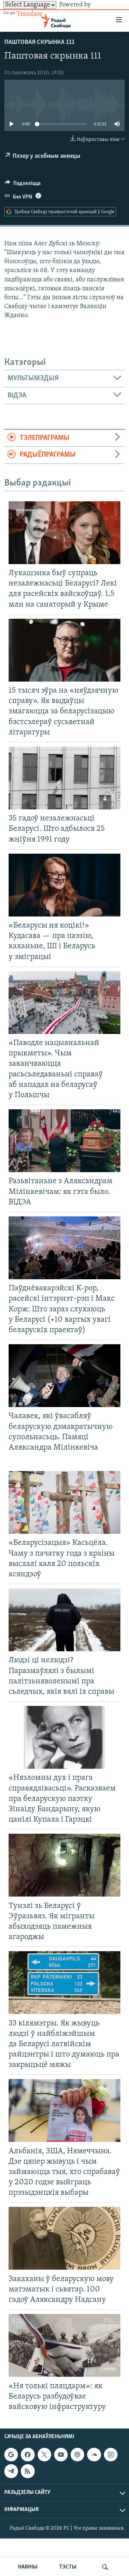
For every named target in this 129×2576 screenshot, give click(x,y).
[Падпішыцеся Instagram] (111, 2455)
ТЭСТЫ (68, 2567)
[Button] (23, 185)
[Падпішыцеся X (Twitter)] (44, 2455)
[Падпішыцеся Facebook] (28, 2455)
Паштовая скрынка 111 (39, 42)
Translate (29, 14)
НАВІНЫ (28, 2567)
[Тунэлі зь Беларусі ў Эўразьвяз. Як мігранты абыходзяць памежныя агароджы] (64, 1865)
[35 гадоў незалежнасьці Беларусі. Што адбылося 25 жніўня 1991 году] (64, 778)
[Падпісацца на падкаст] (77, 2455)
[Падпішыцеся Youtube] (61, 2455)
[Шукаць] (105, 2567)
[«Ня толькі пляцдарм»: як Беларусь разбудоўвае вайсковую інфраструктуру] (64, 2345)
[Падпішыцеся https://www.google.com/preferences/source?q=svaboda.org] (11, 2455)
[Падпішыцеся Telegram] (11, 2471)
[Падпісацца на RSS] (28, 2471)
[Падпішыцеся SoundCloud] (94, 2455)
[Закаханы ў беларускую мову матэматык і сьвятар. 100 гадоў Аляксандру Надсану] (64, 2238)
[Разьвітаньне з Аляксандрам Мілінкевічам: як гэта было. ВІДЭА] (64, 1141)
